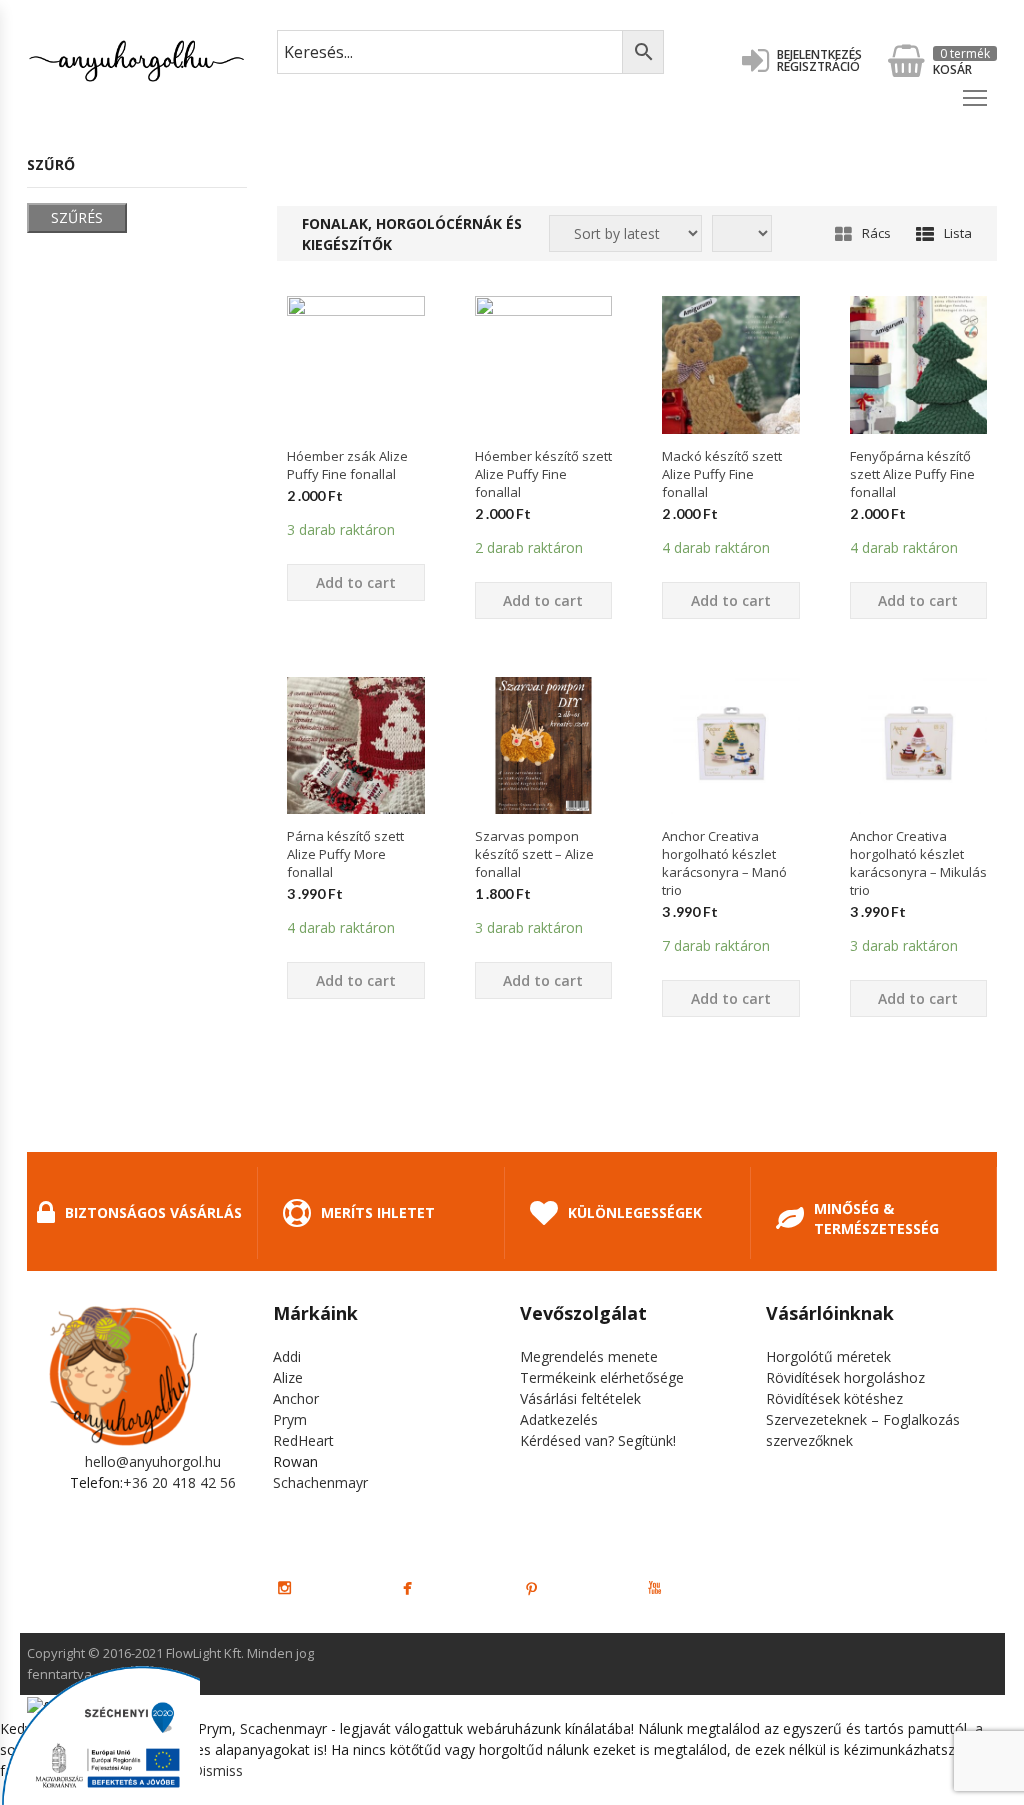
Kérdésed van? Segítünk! (598, 1440)
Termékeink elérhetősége (602, 1377)
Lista (958, 233)
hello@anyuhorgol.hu (153, 1461)
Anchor (296, 1398)
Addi (287, 1356)
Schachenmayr (320, 1482)
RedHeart (303, 1440)
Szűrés (77, 217)
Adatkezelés (559, 1419)
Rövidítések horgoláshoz (845, 1377)
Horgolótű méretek (828, 1356)
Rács (876, 233)
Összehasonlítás (356, 469)
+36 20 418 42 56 (179, 1482)
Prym (290, 1419)
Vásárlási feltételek (580, 1398)
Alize (288, 1377)
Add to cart (356, 582)
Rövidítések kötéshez (834, 1398)
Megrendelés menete (589, 1356)
